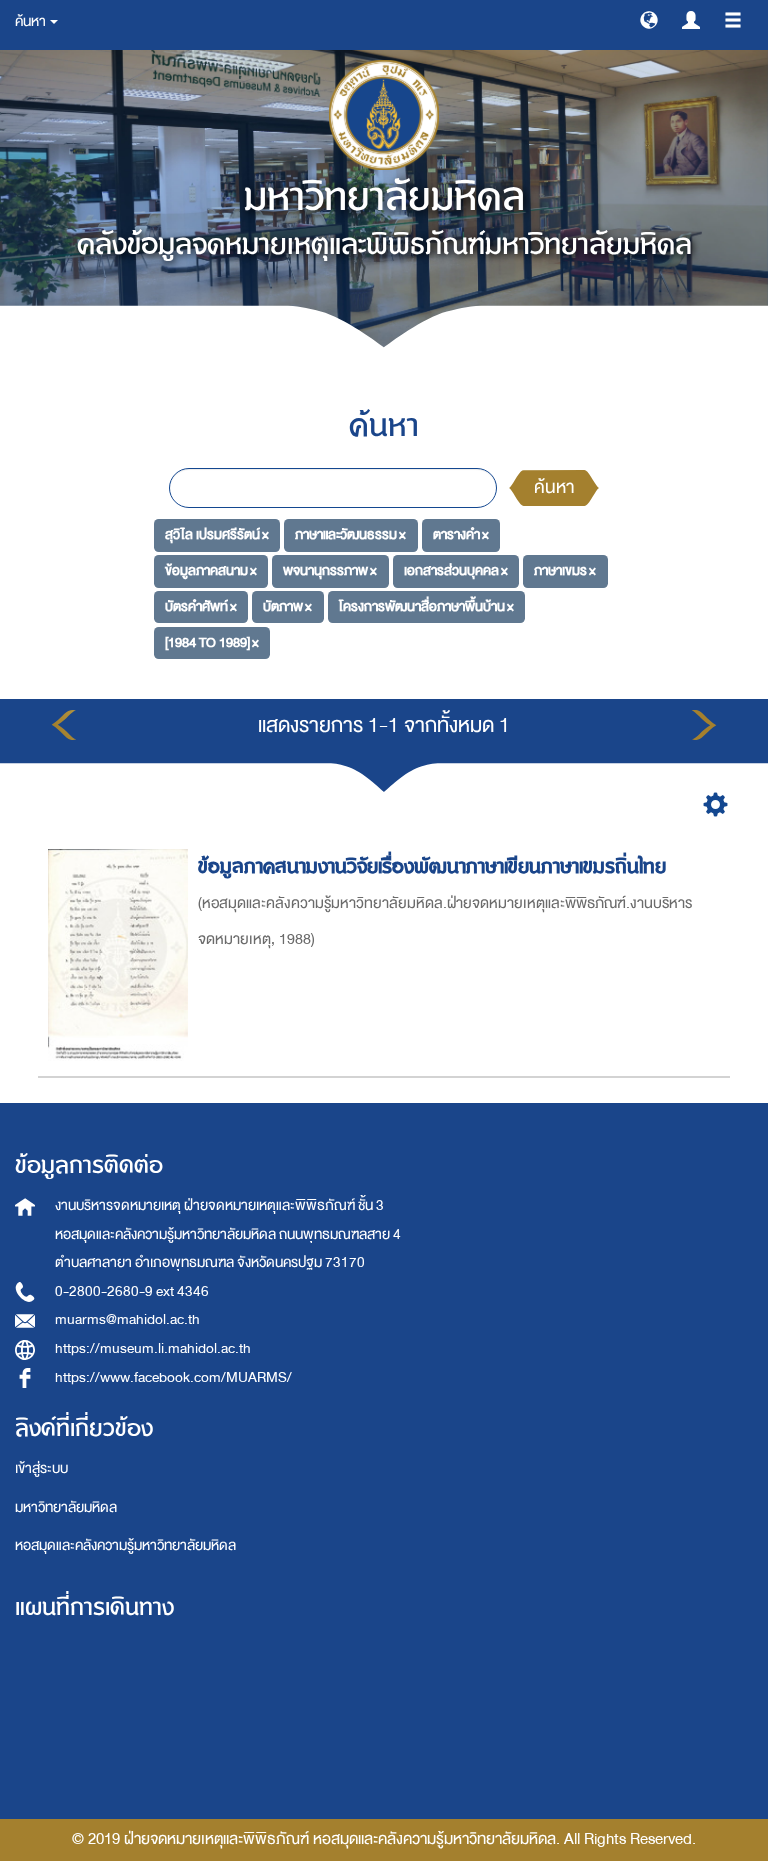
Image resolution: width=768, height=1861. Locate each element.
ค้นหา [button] (31, 21)
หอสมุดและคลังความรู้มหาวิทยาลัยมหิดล (125, 1545)
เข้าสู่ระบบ (41, 1468)
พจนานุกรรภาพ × (330, 570)
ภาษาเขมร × (565, 570)
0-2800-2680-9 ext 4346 (132, 1291)
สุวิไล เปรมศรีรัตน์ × (217, 534)
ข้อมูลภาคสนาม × (211, 570)
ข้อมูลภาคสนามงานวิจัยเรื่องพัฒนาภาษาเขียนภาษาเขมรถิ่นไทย (432, 866)
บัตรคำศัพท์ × (201, 606)
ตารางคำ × (461, 534)
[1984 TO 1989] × (212, 641)
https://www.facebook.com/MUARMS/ (173, 1377)
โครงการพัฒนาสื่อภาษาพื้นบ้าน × (426, 606)
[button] (649, 19)
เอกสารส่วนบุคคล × (456, 570)
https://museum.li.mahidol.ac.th (153, 1348)
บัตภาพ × (287, 606)
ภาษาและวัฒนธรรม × (350, 534)
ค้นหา (554, 487)
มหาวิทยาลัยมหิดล (66, 1507)
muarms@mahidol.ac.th (127, 1319)
